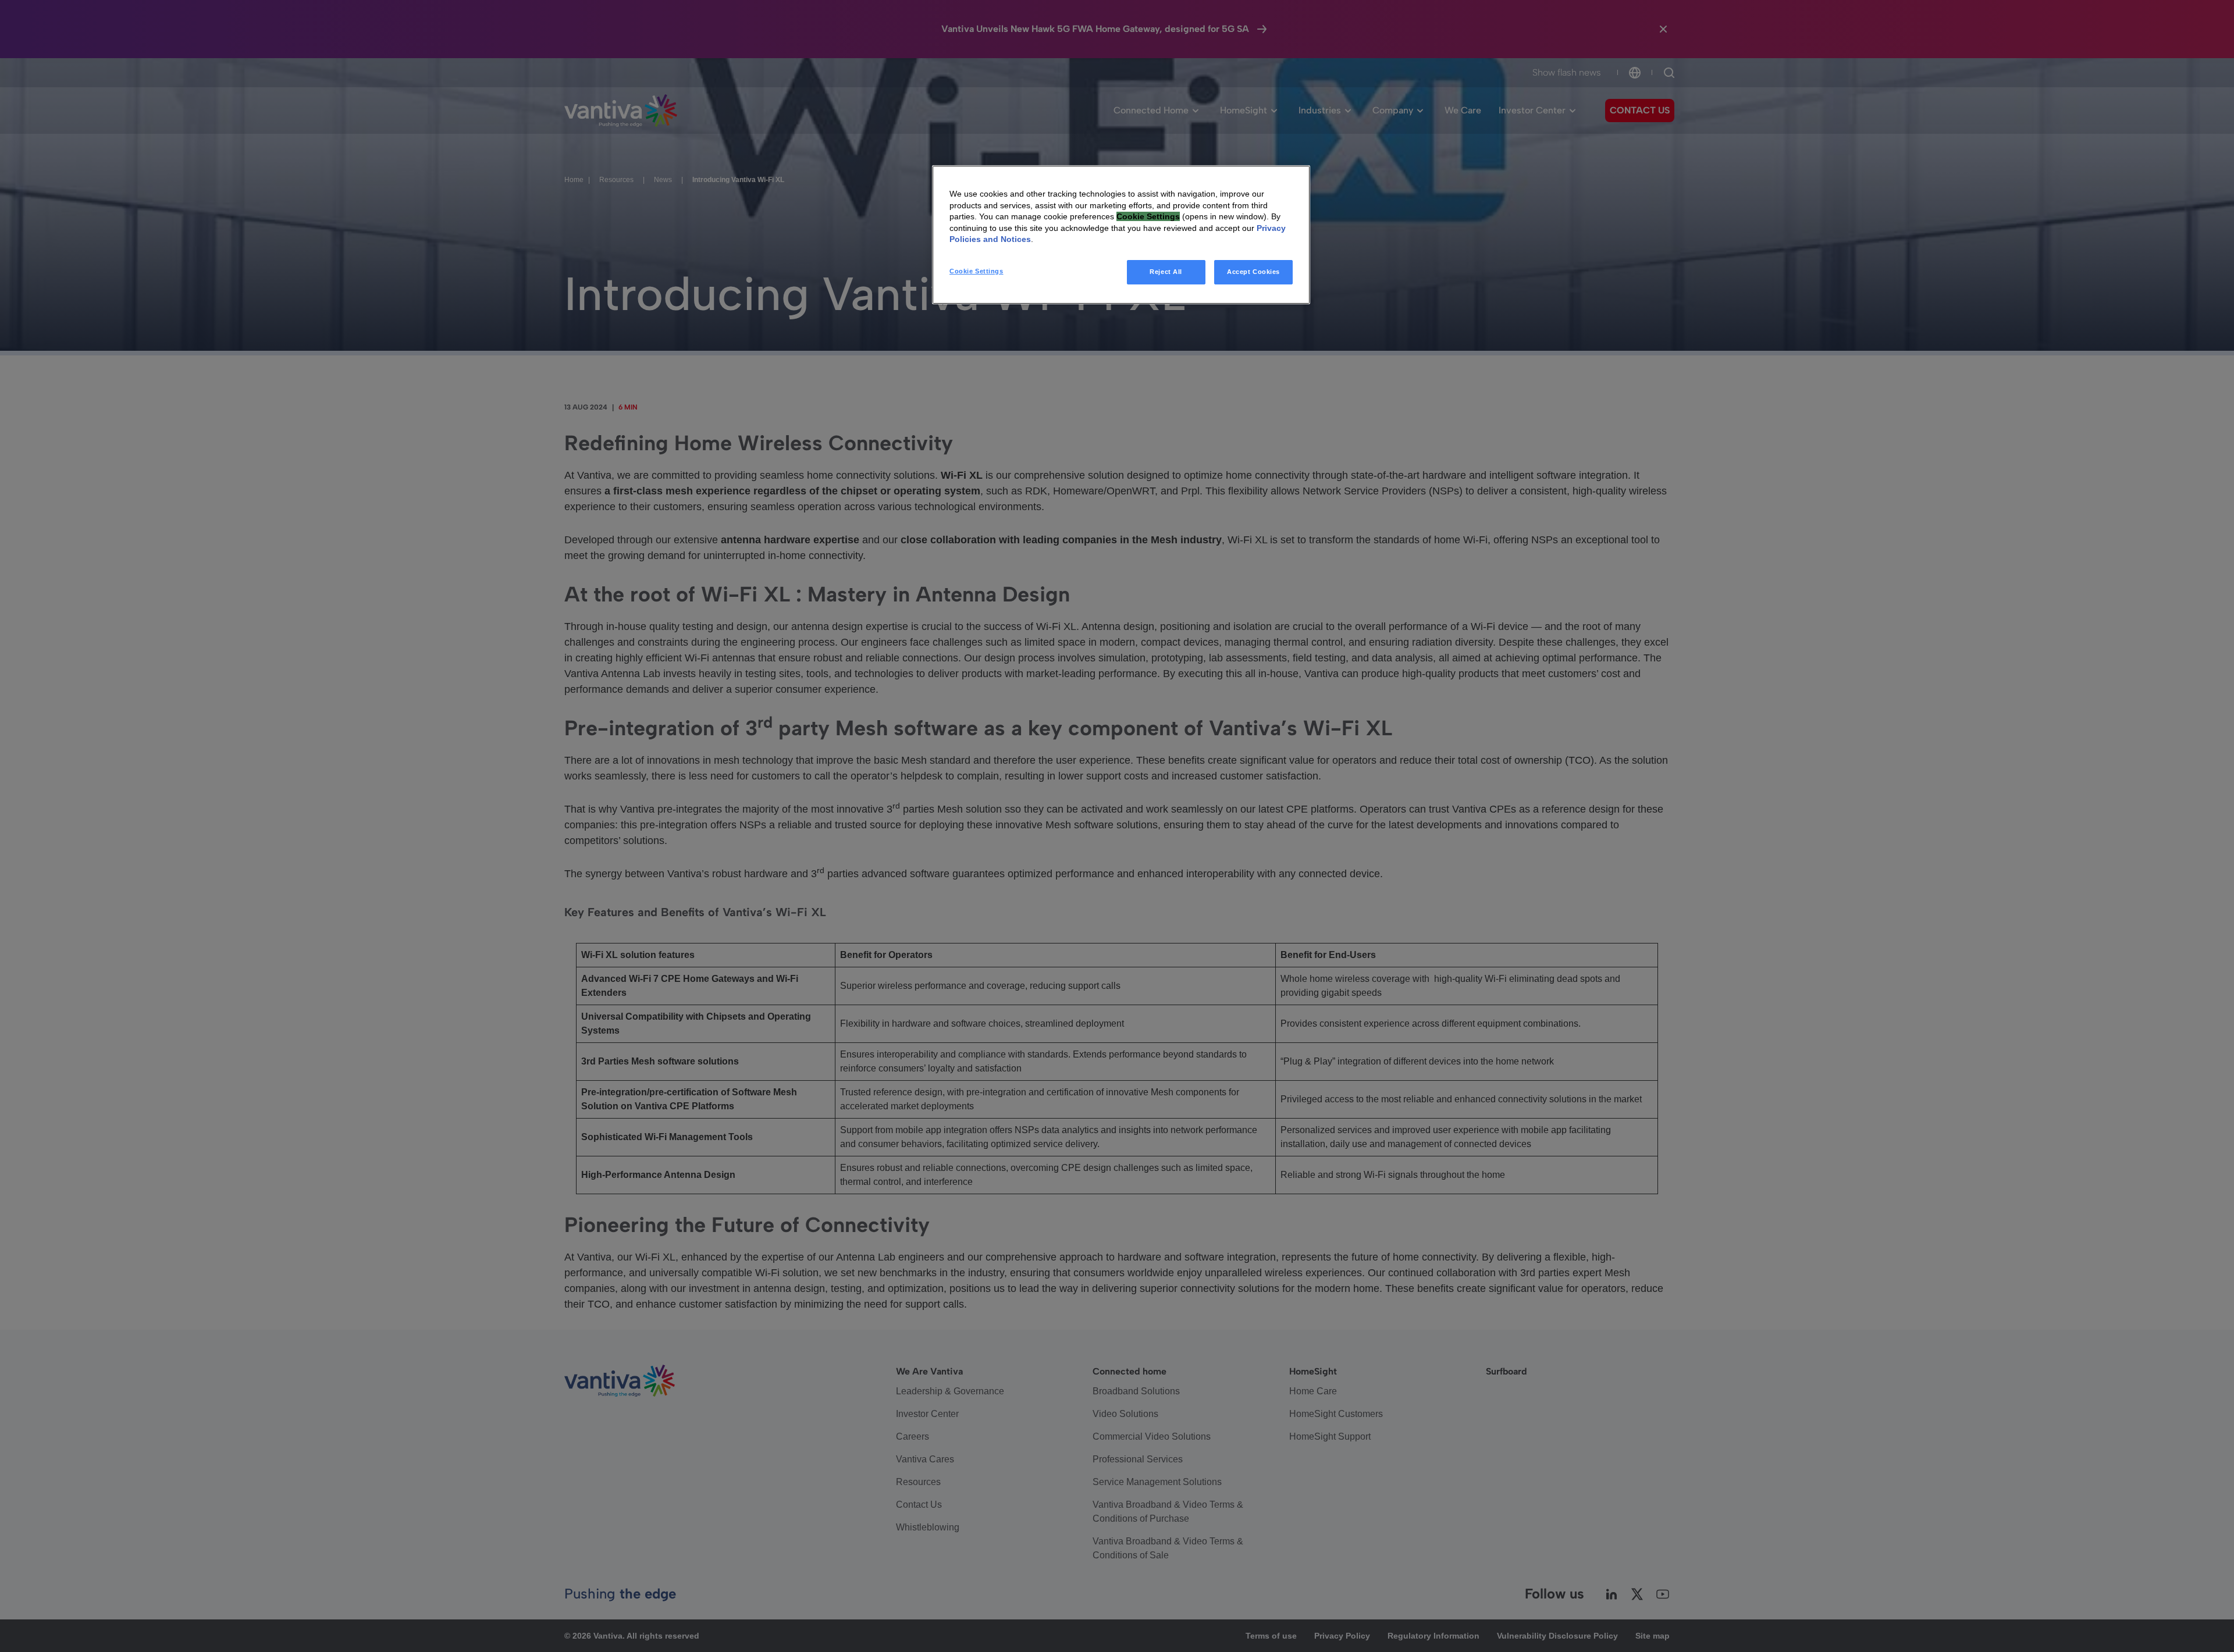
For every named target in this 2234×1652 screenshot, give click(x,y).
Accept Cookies (1253, 272)
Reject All (1166, 272)
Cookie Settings (977, 271)
